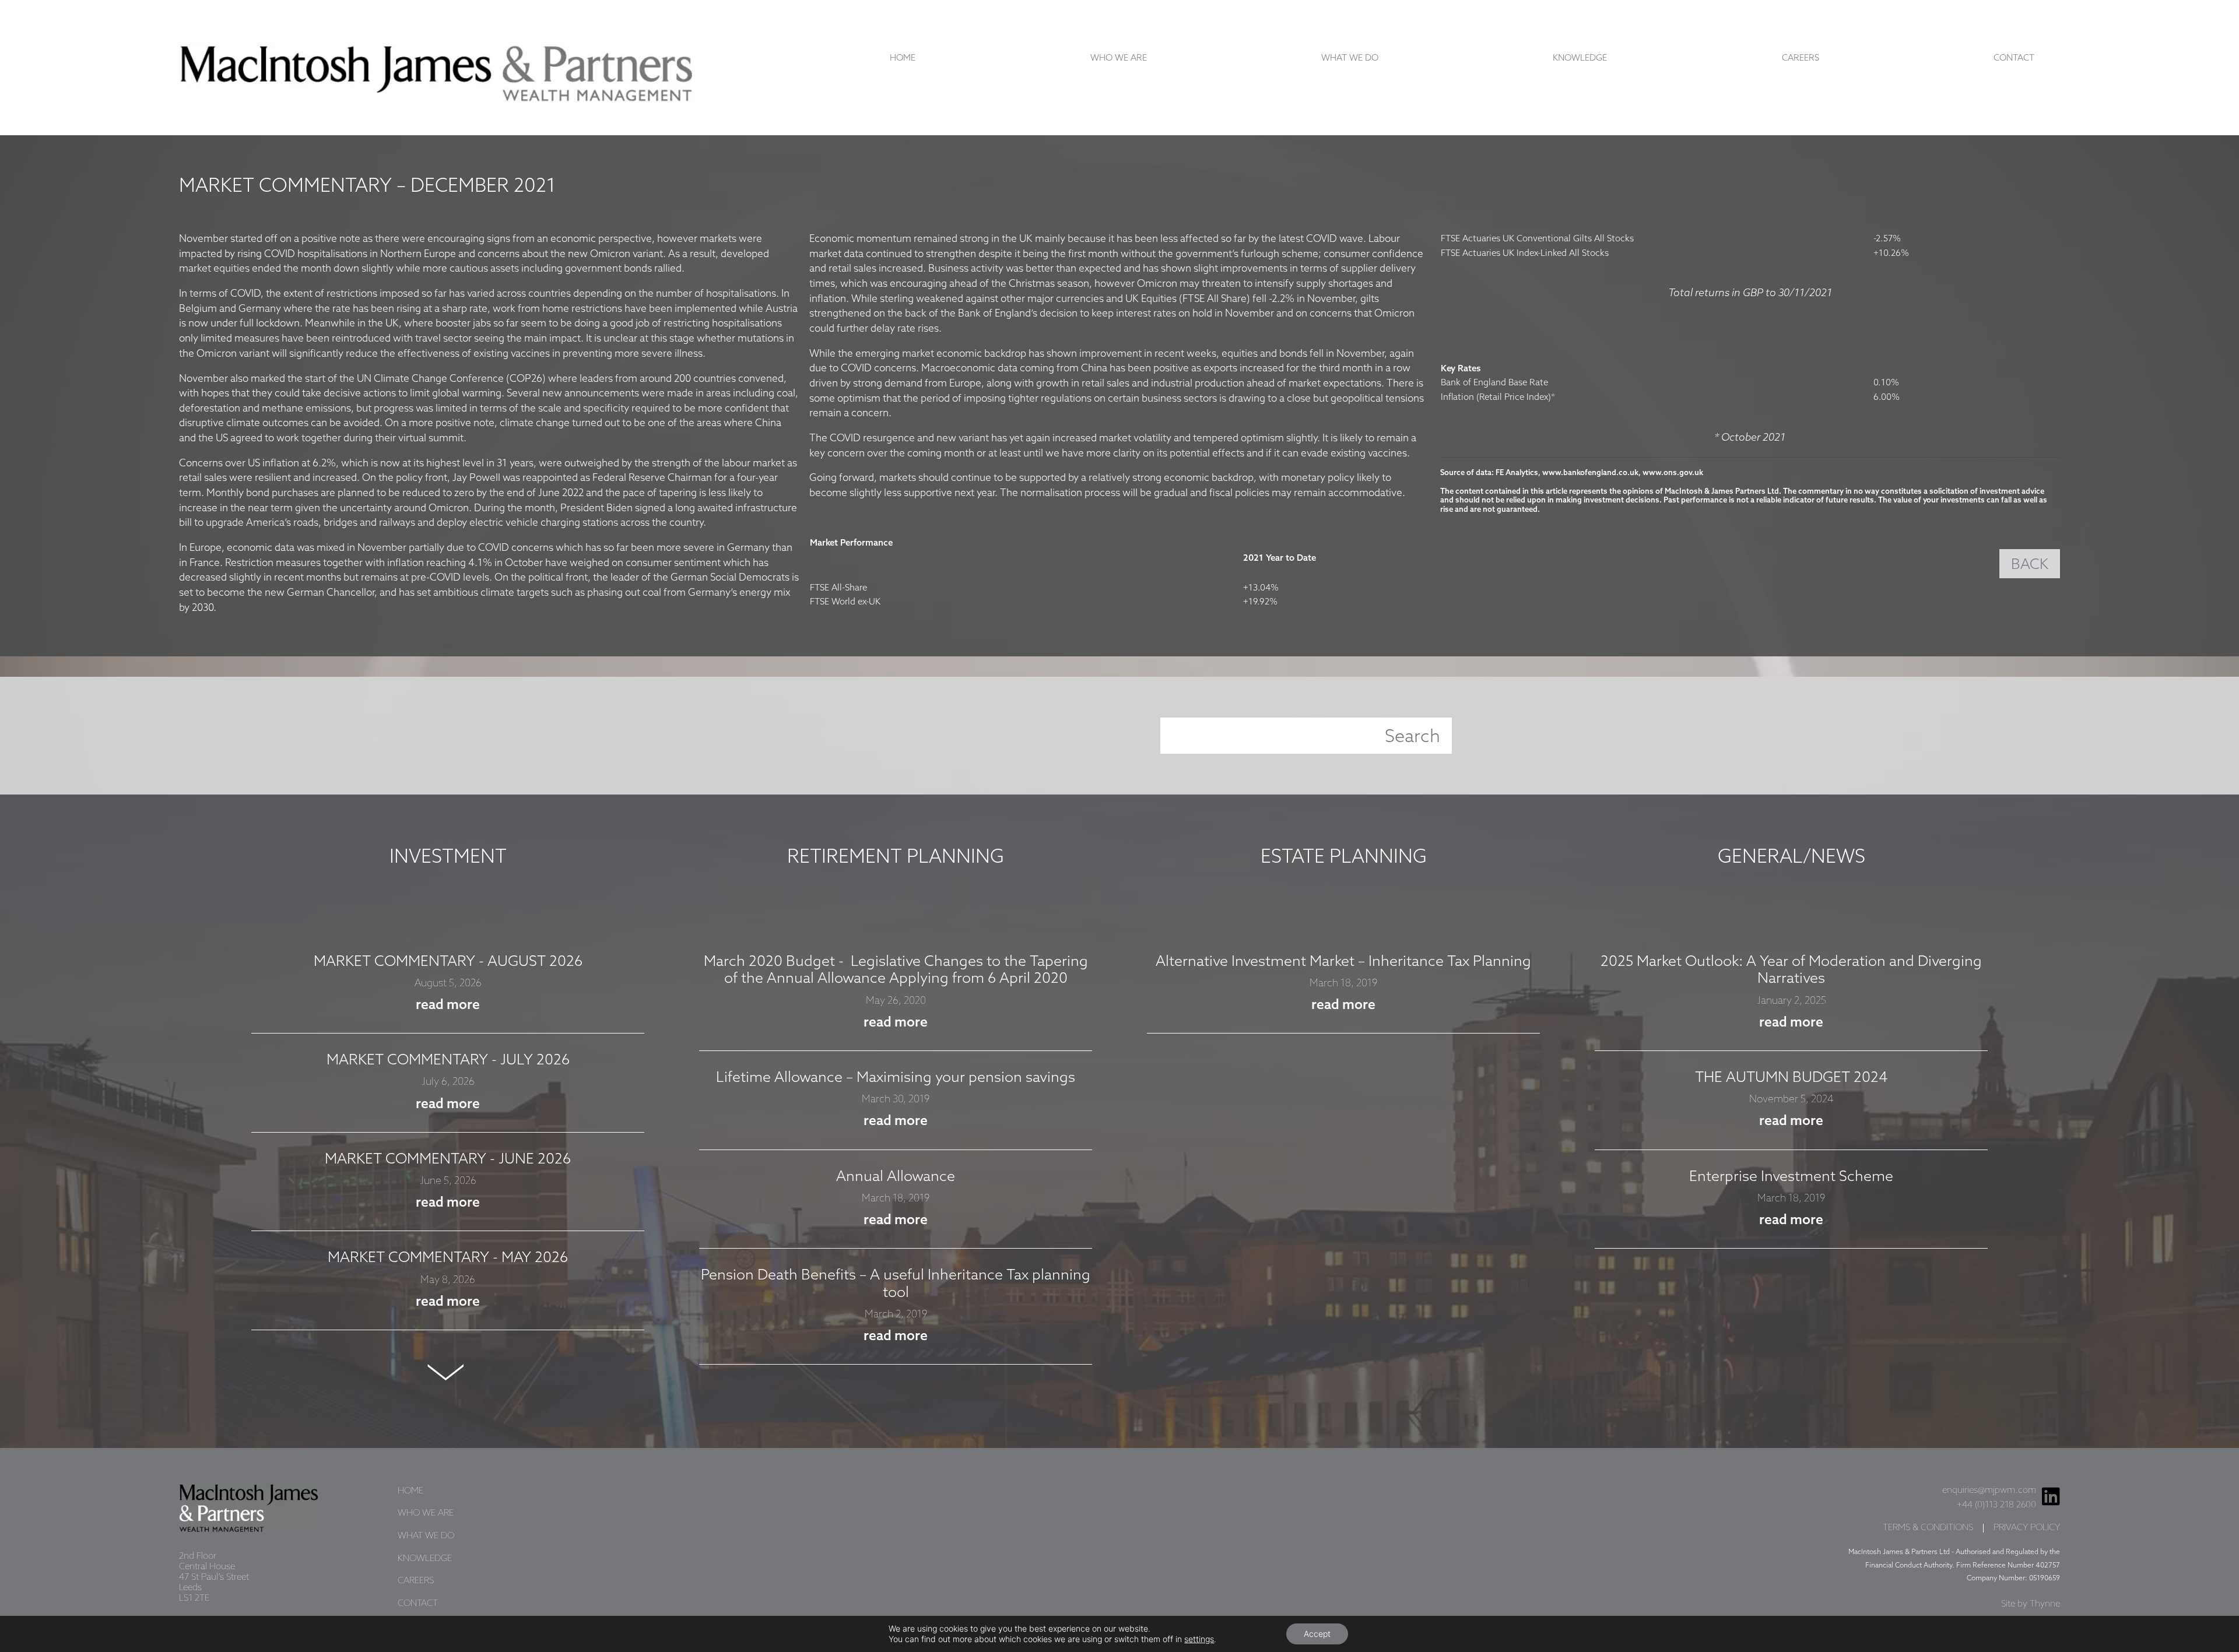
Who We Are (1119, 58)
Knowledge (1580, 58)
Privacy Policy (2027, 1528)
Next (448, 1372)
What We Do (1350, 58)
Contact (2014, 58)
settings (1199, 1639)
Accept (1317, 1634)
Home (903, 58)
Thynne (2045, 1604)
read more (448, 1006)
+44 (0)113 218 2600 (1996, 1505)
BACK (2030, 565)
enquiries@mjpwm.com (1989, 1491)
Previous (448, 924)
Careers (1801, 58)
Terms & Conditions (1928, 1528)
